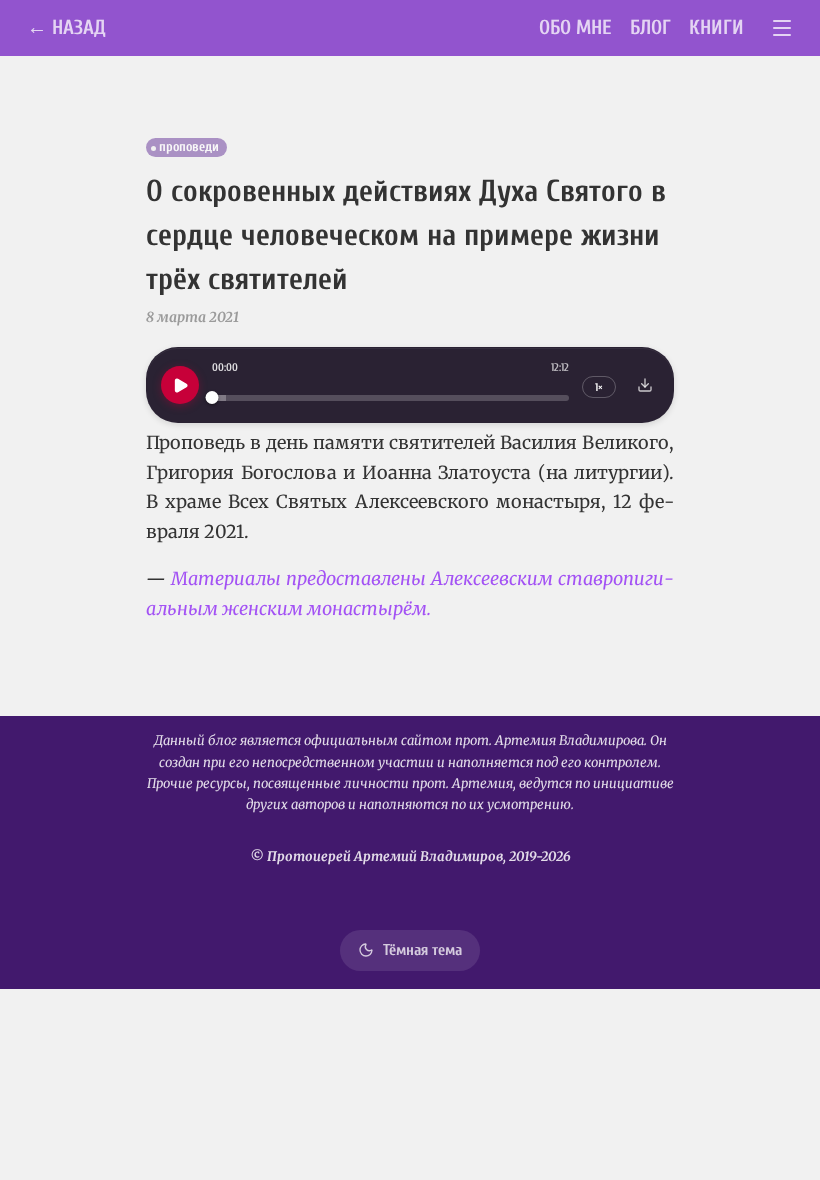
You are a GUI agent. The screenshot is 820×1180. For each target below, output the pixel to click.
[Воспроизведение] (180, 385)
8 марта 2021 (192, 317)
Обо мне (575, 27)
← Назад (66, 27)
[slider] (390, 397)
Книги (716, 27)
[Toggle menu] (782, 28)
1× (599, 387)
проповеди (189, 147)
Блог (650, 27)
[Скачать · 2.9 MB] (645, 385)
